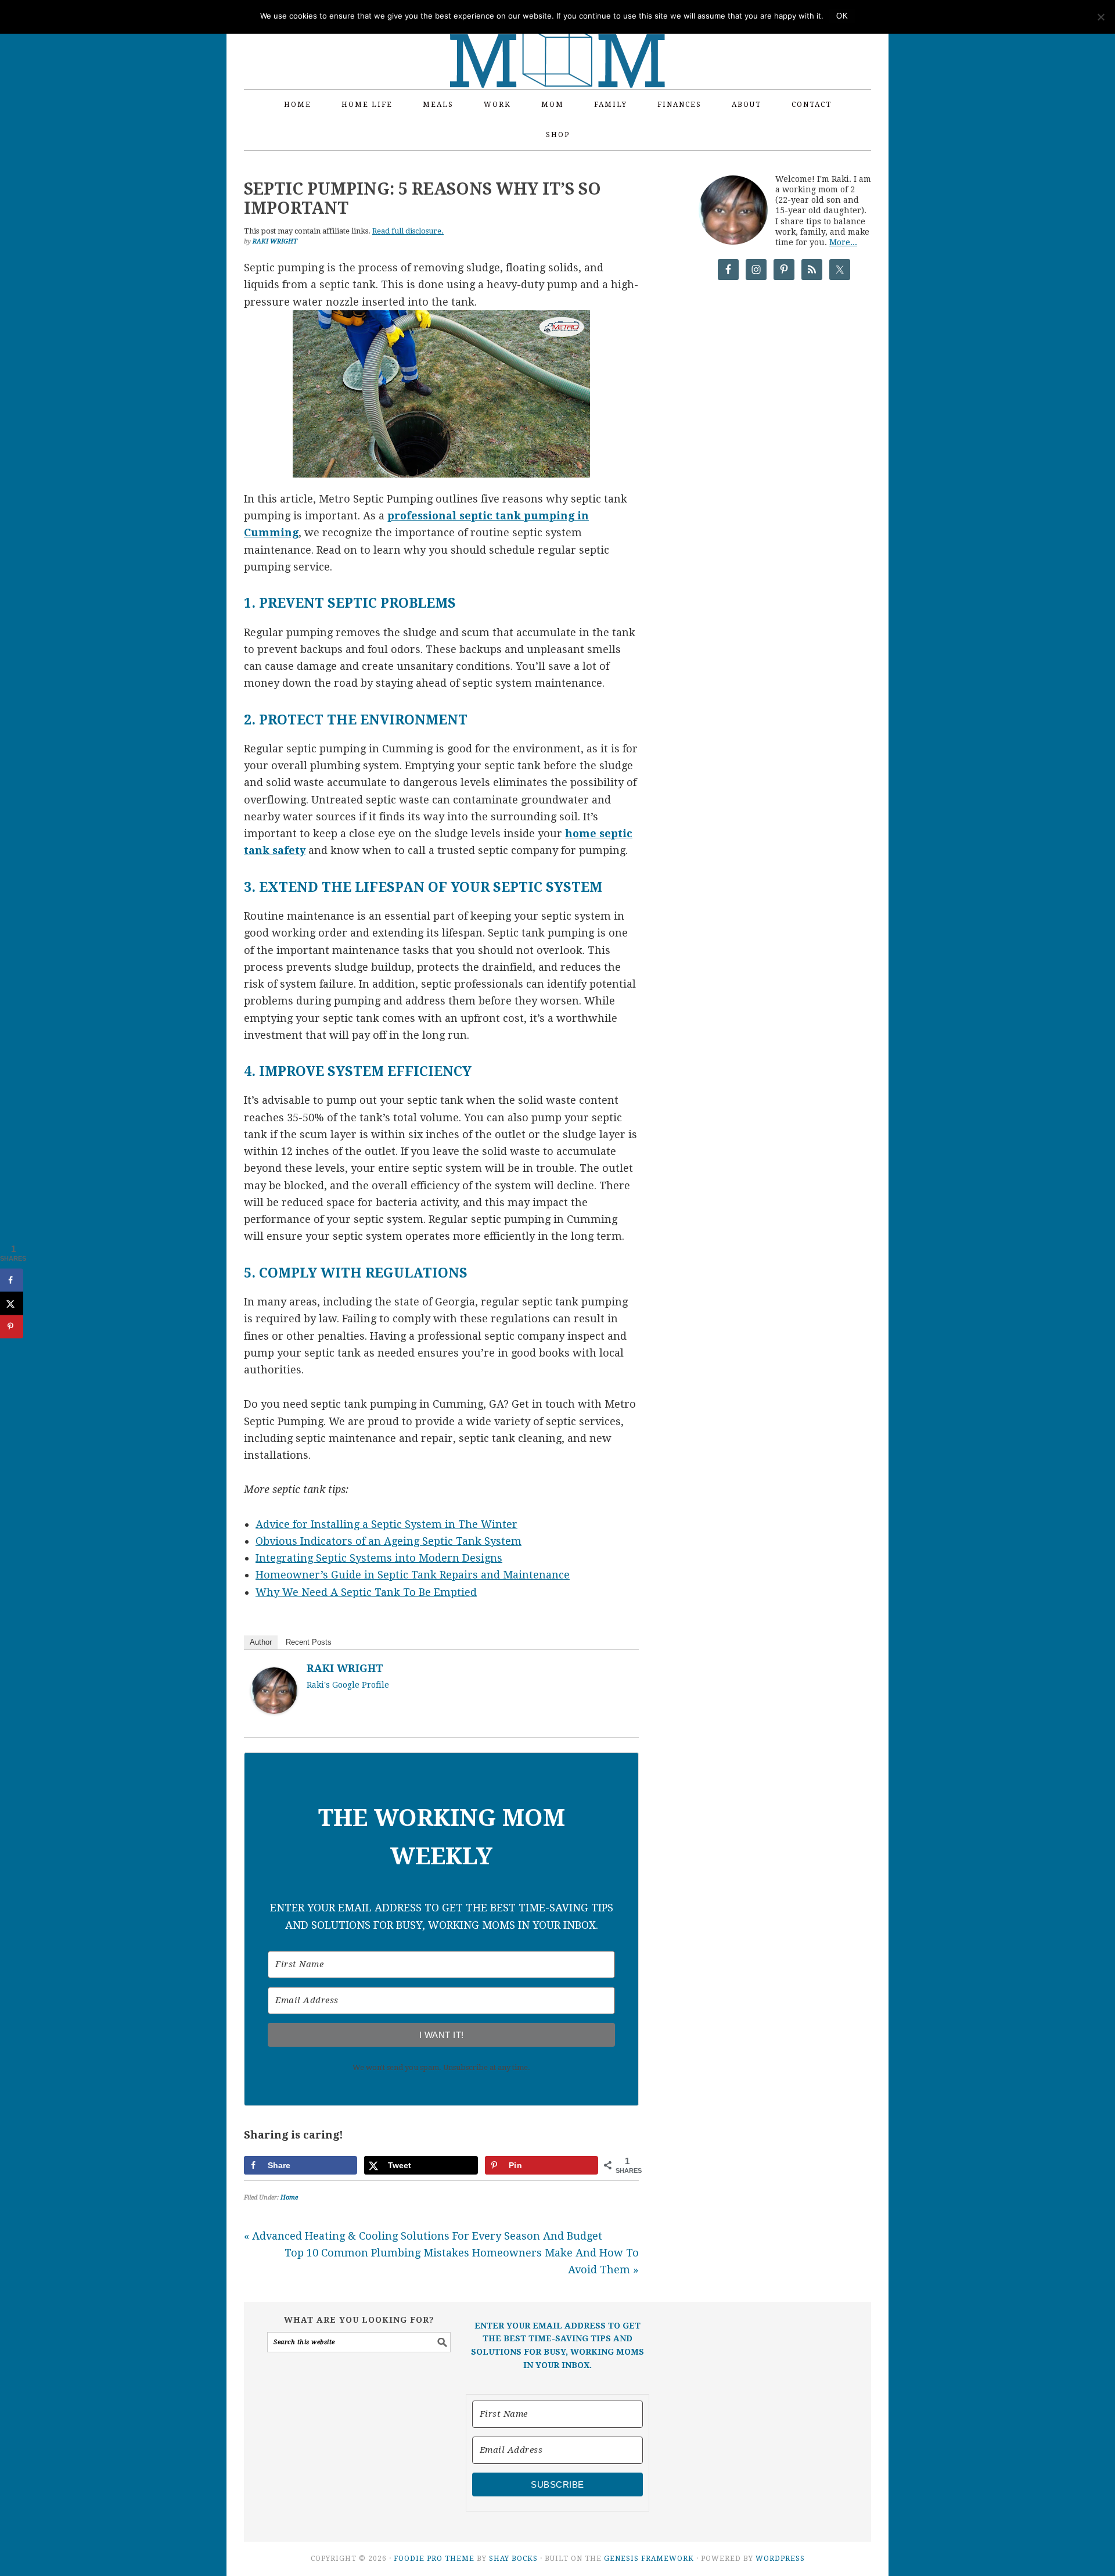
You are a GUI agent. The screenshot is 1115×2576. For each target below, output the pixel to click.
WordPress (780, 2559)
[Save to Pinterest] (12, 1326)
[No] (1100, 17)
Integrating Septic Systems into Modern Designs (379, 1558)
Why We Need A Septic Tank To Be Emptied (366, 1592)
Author (261, 1642)
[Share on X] (12, 1303)
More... (843, 242)
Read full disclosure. (408, 231)
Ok (842, 16)
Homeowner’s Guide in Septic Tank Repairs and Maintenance (413, 1575)
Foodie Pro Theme (434, 2559)
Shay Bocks (513, 2559)
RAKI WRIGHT (345, 1668)
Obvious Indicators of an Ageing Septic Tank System (389, 1541)
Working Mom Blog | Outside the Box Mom (557, 38)
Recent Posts (309, 1642)
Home (289, 2198)
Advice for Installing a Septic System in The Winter (386, 1524)
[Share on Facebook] (12, 1280)
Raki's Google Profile (348, 1685)
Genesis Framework (649, 2559)
